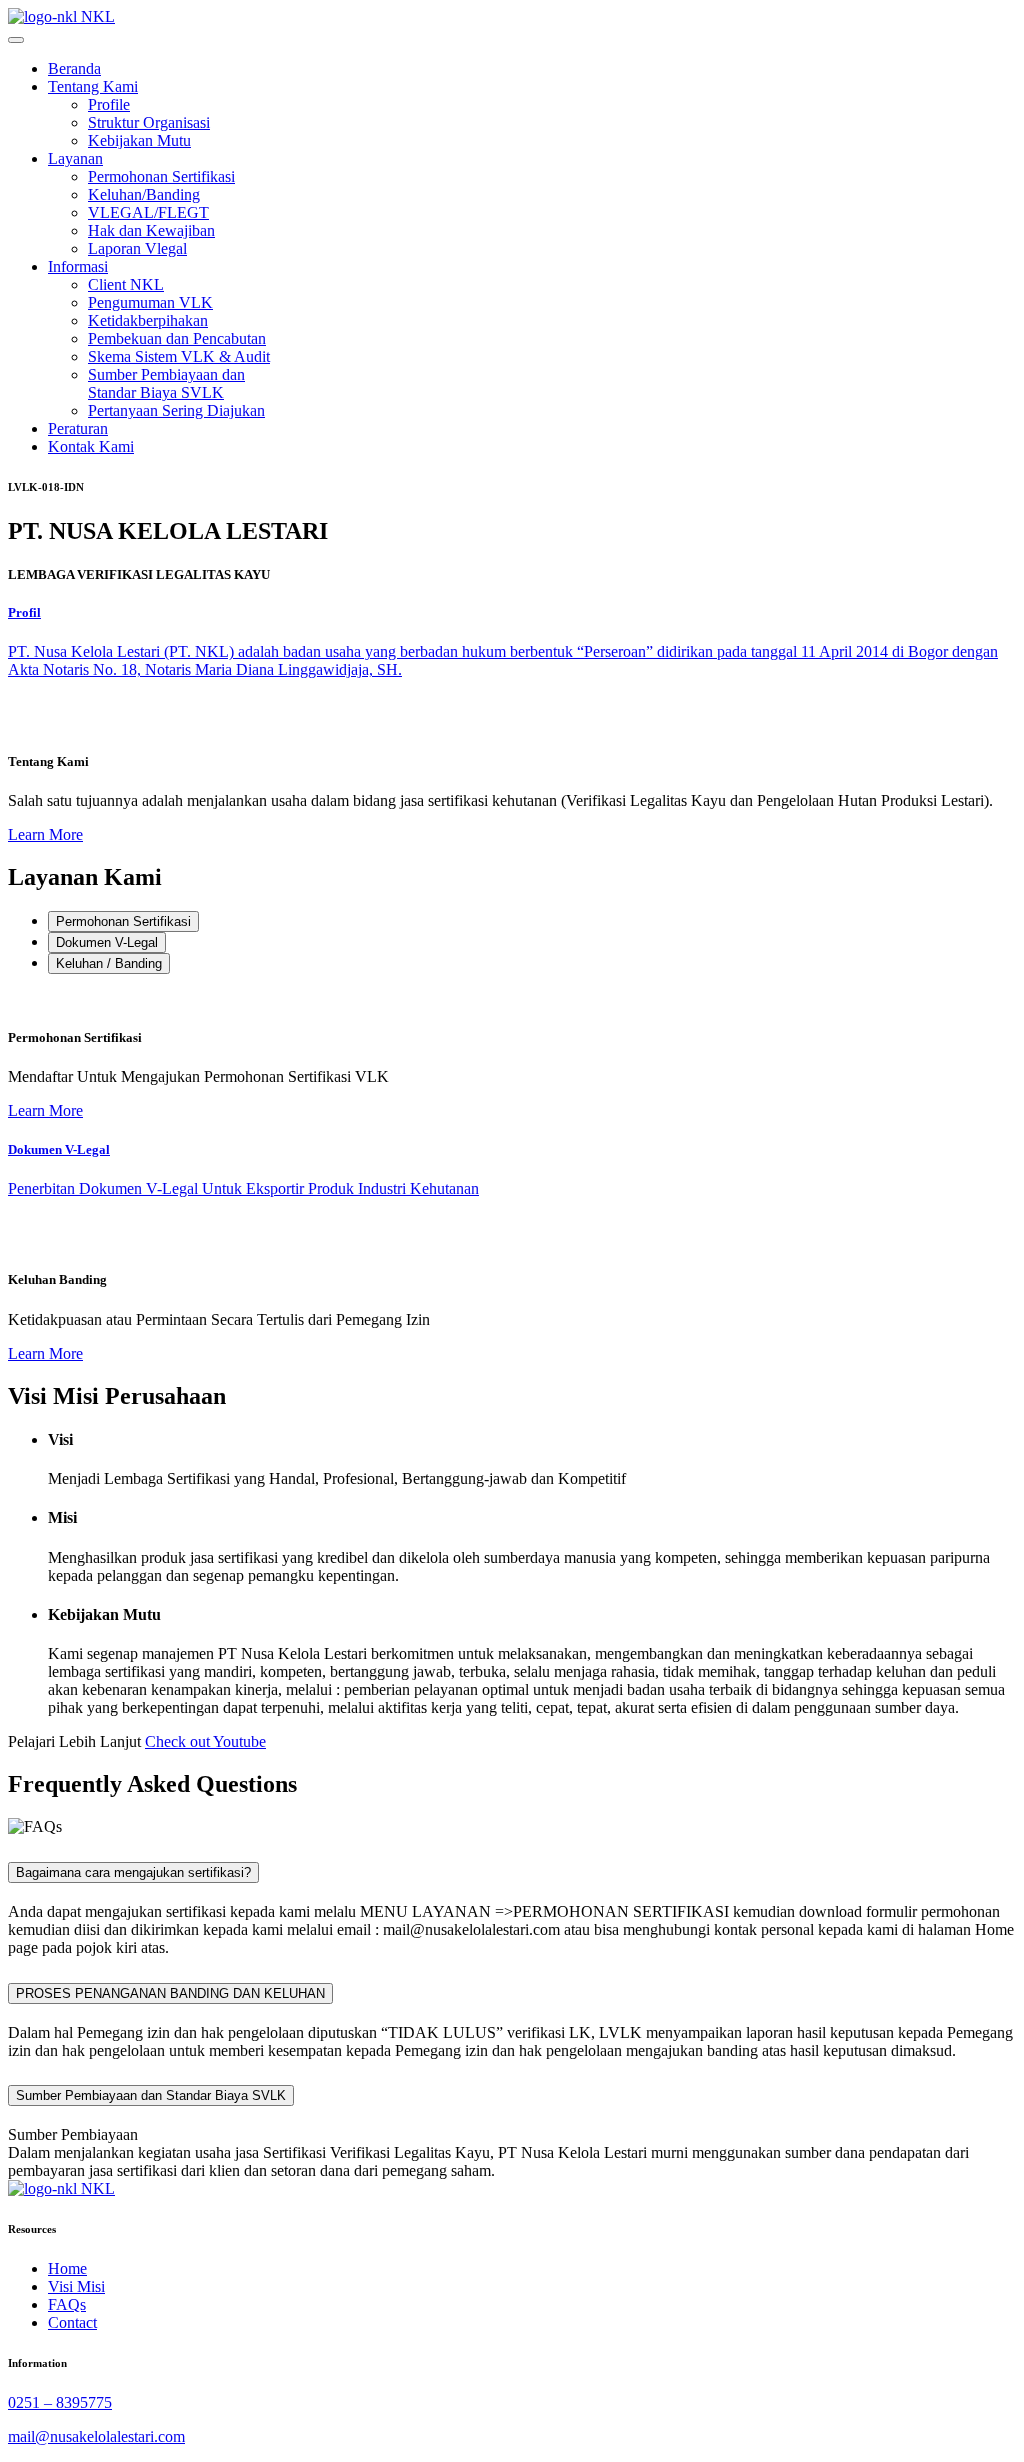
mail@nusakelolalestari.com (96, 2436)
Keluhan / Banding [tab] (109, 963)
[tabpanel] (512, 1055)
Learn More (45, 834)
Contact (72, 2322)
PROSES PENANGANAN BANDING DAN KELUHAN (170, 1993)
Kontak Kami (91, 446)
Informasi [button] (78, 266)
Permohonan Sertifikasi (161, 176)
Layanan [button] (75, 158)
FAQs (67, 2304)
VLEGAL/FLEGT (148, 212)
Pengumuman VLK (150, 302)
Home (67, 2268)
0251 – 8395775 (60, 2402)
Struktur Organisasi (149, 122)
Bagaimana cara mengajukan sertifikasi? (133, 1872)
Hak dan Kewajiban (151, 230)
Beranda (74, 68)
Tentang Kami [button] (93, 86)
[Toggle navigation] (16, 40)
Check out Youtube (205, 1741)
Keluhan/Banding (144, 194)
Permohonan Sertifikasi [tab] (123, 921)
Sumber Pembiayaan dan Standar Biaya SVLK (166, 383)
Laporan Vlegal (137, 248)
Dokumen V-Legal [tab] (107, 942)
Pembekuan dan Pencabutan (177, 338)
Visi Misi (76, 2286)
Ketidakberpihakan (148, 320)
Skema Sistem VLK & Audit (179, 356)
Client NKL (126, 284)
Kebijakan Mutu (139, 140)
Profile (109, 104)
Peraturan (78, 428)
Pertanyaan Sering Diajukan (176, 410)
